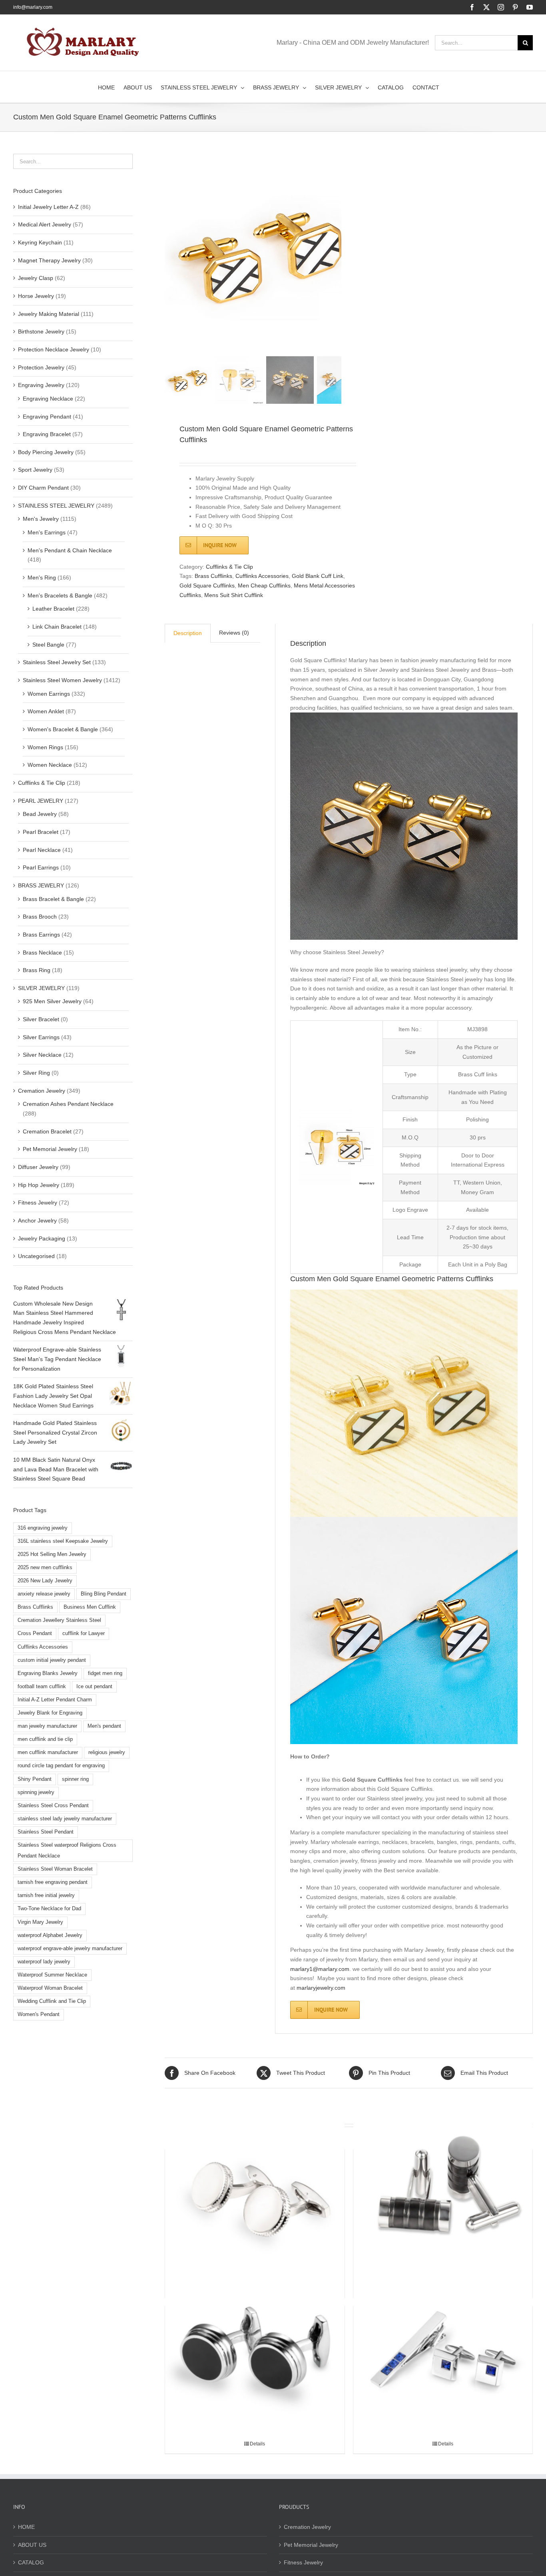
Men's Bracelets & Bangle (60, 595)
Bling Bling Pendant (104, 1594)
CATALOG (31, 2562)
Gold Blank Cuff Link (318, 576)
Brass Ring (37, 970)
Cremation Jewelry (42, 1091)
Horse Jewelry (36, 296)
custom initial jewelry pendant (52, 1660)
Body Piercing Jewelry (46, 452)
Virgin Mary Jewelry (40, 1922)
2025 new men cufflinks (45, 1568)
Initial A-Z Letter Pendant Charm (55, 1700)
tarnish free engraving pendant (53, 1882)
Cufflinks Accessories (262, 576)
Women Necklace (50, 765)
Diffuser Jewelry (38, 1167)
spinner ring (75, 1779)
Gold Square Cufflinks (207, 585)
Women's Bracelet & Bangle (63, 729)
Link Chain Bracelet (57, 627)
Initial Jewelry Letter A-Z (48, 207)
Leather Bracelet (53, 609)
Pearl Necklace (42, 850)
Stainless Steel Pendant (46, 1832)
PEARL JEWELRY (41, 801)
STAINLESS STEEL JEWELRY (56, 506)
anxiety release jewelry (44, 1594)
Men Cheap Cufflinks (264, 585)
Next (336, 254)
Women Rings (45, 747)
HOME (26, 2527)
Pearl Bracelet (41, 832)
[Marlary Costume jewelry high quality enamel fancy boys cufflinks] (255, 2349)
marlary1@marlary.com (320, 1969)
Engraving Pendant (47, 417)
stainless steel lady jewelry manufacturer (65, 1819)
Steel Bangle (48, 645)
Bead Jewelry (40, 814)
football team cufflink (42, 1687)
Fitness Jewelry (38, 1203)
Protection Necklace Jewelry (54, 349)
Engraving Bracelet (47, 434)
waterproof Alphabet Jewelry (50, 1935)
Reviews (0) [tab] (234, 633)
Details (257, 2444)
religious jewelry (107, 1752)
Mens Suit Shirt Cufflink (234, 595)
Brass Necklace (42, 953)
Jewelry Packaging (42, 1238)
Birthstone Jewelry (41, 331)
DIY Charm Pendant (43, 488)
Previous (171, 254)
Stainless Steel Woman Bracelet (55, 1869)
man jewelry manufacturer (47, 1726)
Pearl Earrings (41, 867)
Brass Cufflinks (213, 576)
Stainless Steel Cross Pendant (53, 1806)
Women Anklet (46, 711)
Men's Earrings (47, 532)
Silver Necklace (42, 1055)
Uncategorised (36, 1256)
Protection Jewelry (41, 367)
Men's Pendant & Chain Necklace (70, 550)
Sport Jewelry (35, 470)
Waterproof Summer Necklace (52, 1975)
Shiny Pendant (35, 1779)
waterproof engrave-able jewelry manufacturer (70, 1949)
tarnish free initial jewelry (46, 1895)
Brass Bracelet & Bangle (53, 899)
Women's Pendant (39, 2014)
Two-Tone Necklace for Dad (49, 1909)
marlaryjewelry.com (321, 1988)
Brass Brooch (40, 917)
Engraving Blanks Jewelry (48, 1673)
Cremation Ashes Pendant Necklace (68, 1104)
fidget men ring (105, 1673)
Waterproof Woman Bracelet (50, 1988)
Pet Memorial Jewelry (50, 1149)
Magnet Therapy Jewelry (49, 260)
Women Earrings (49, 694)
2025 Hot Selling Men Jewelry (52, 1554)
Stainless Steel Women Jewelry (62, 680)
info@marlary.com (33, 7)
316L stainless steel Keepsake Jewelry (63, 1541)
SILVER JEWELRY (41, 988)
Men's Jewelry (41, 519)
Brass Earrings (41, 935)
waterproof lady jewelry (44, 1962)
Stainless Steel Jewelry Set (57, 662)
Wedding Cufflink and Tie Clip (52, 2001)
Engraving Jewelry (41, 385)
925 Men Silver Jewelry (52, 1001)
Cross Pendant (35, 1633)
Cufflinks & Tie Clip (229, 567)
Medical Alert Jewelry (45, 224)
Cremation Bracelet (47, 1131)
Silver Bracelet (41, 1019)
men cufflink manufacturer (48, 1752)
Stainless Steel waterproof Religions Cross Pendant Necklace (67, 1851)
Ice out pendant (94, 1687)
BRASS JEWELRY (41, 885)
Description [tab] (188, 633)
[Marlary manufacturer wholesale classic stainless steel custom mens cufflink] (443, 2192)
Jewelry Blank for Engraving (50, 1713)
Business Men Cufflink (90, 1607)
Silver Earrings (41, 1037)
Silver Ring (36, 1073)
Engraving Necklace (48, 399)
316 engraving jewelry (43, 1528)
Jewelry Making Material (49, 314)
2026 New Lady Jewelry (45, 1581)
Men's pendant (104, 1726)
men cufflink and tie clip (45, 1739)
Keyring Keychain (40, 242)
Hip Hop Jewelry (39, 1185)
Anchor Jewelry (37, 1221)
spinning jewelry (36, 1792)
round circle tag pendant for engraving (61, 1766)
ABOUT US (32, 2545)
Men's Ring (42, 578)
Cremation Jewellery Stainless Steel (59, 1620)
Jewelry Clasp (36, 278)
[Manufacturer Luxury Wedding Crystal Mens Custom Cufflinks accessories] (255, 2192)
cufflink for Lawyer (84, 1633)
